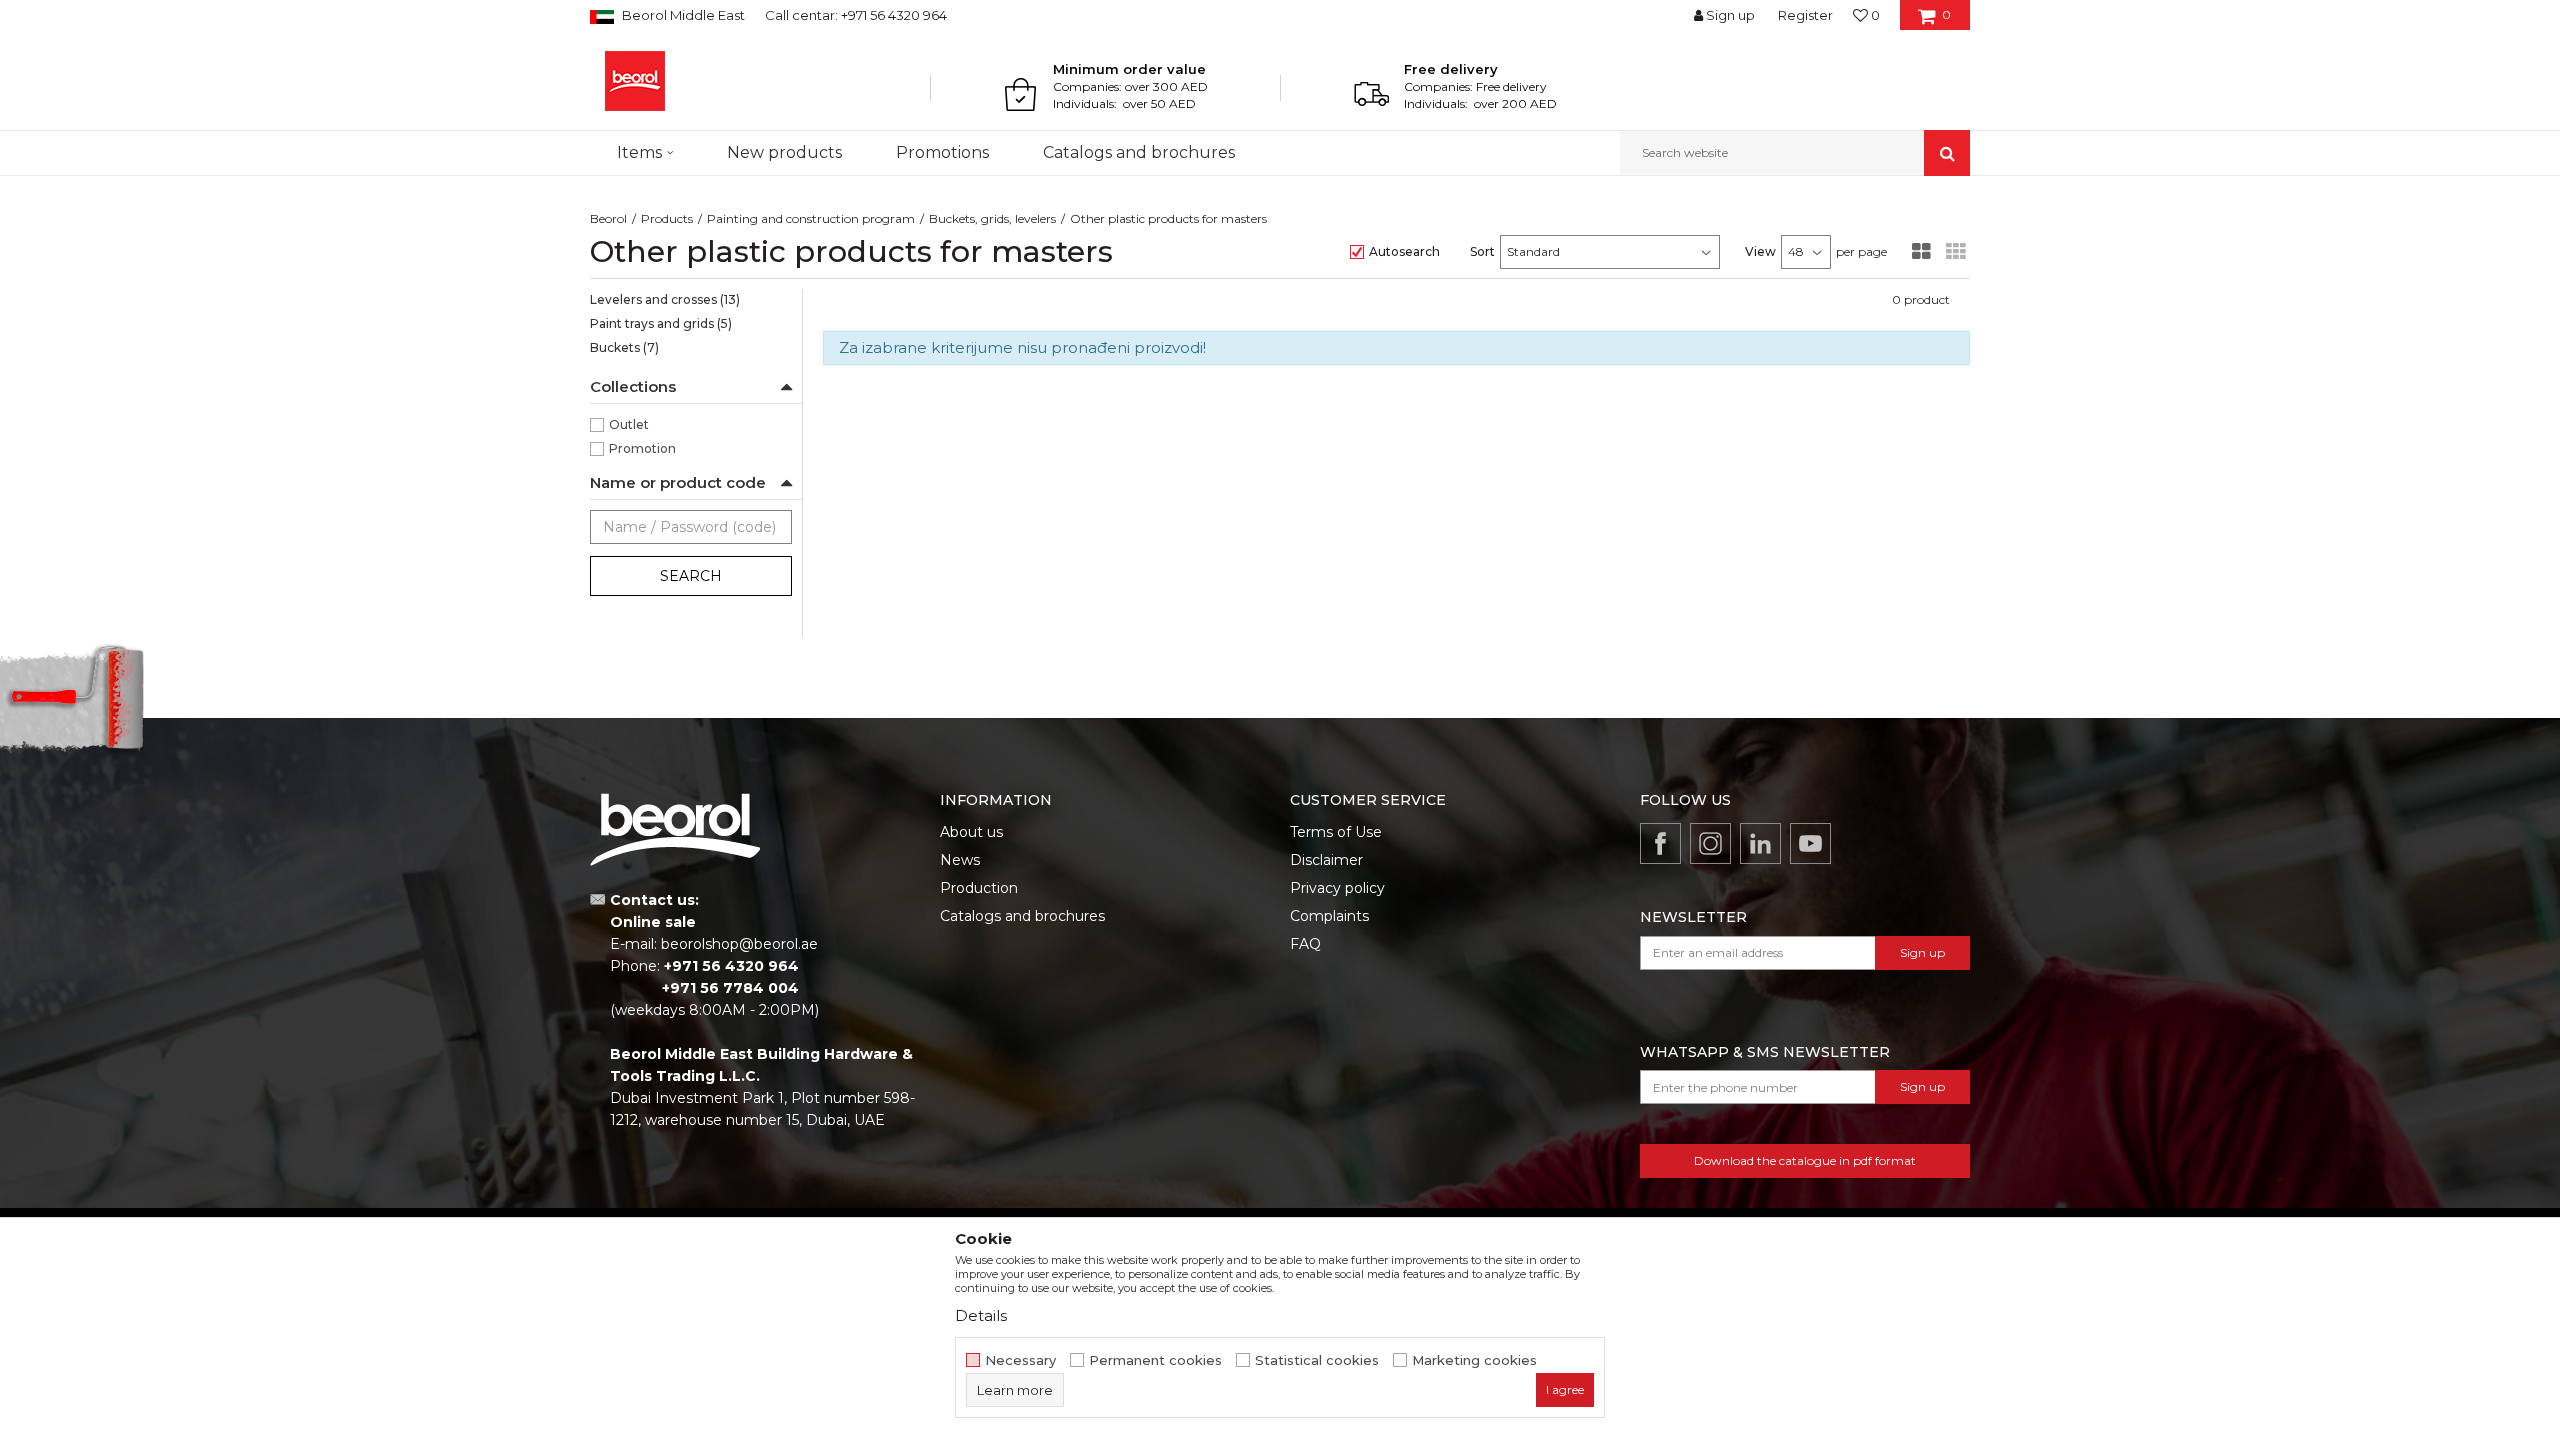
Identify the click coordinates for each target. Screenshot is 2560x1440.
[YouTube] (1810, 843)
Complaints (1329, 916)
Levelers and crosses (665, 299)
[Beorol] (635, 81)
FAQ (1305, 944)
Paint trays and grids (661, 323)
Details (981, 1315)
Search (691, 576)
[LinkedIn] (1760, 843)
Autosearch (1404, 251)
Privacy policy (1337, 888)
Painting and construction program (811, 218)
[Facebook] (1660, 843)
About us (971, 832)
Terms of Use (1336, 832)
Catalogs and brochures (1022, 916)
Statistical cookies (1317, 1360)
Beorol (608, 218)
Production (979, 888)
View (1760, 251)
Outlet (629, 424)
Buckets (624, 347)
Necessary (1020, 1360)
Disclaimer (1326, 860)
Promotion (642, 448)
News (960, 860)
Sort (1482, 251)
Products (667, 218)
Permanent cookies (1155, 1360)
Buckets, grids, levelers (992, 218)
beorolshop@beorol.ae (739, 944)
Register (1805, 15)
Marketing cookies (1474, 1360)
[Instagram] (1710, 843)
